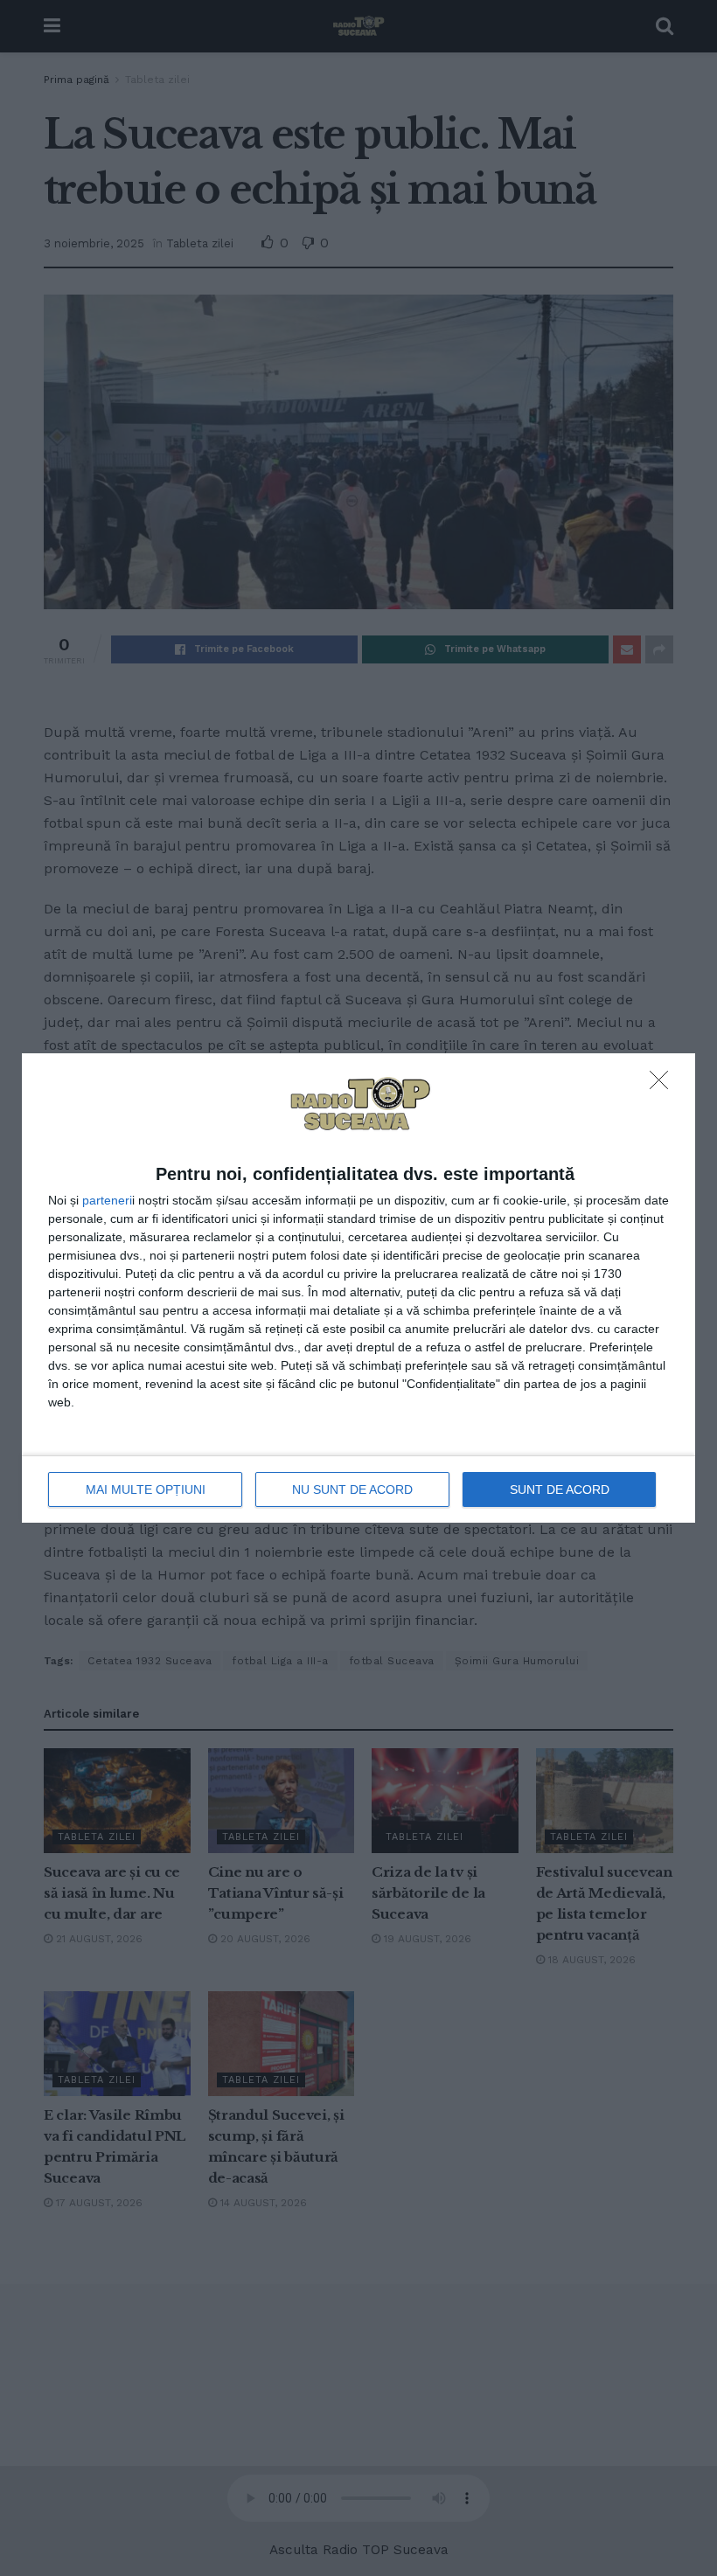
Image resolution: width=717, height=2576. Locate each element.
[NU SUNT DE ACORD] (664, 1085)
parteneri (107, 1200)
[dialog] (358, 1288)
